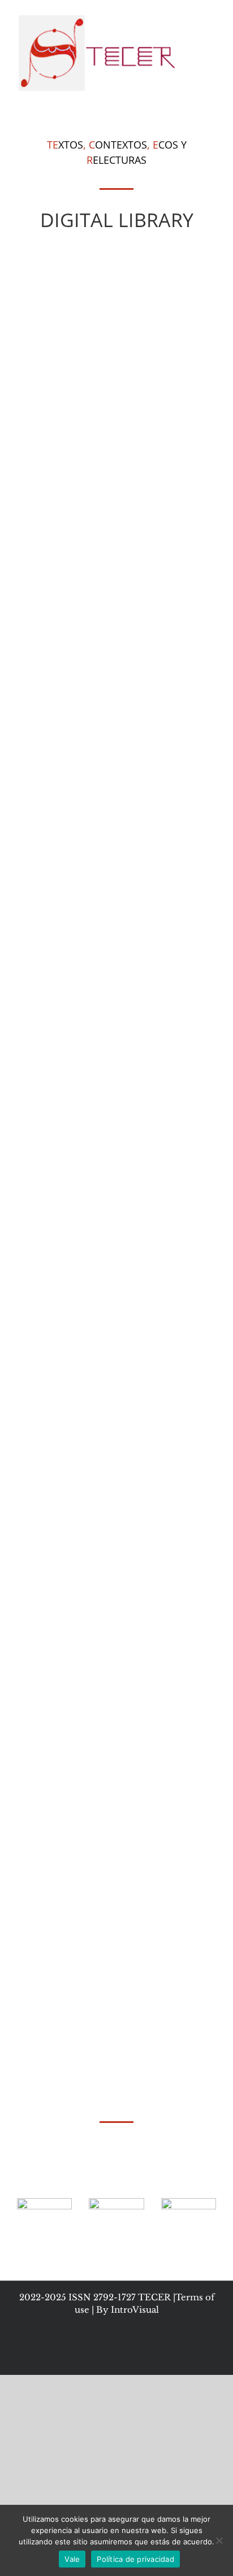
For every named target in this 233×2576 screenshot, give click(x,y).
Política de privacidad (135, 2559)
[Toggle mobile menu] (212, 17)
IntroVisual (135, 2310)
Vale (72, 2559)
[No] (219, 2540)
